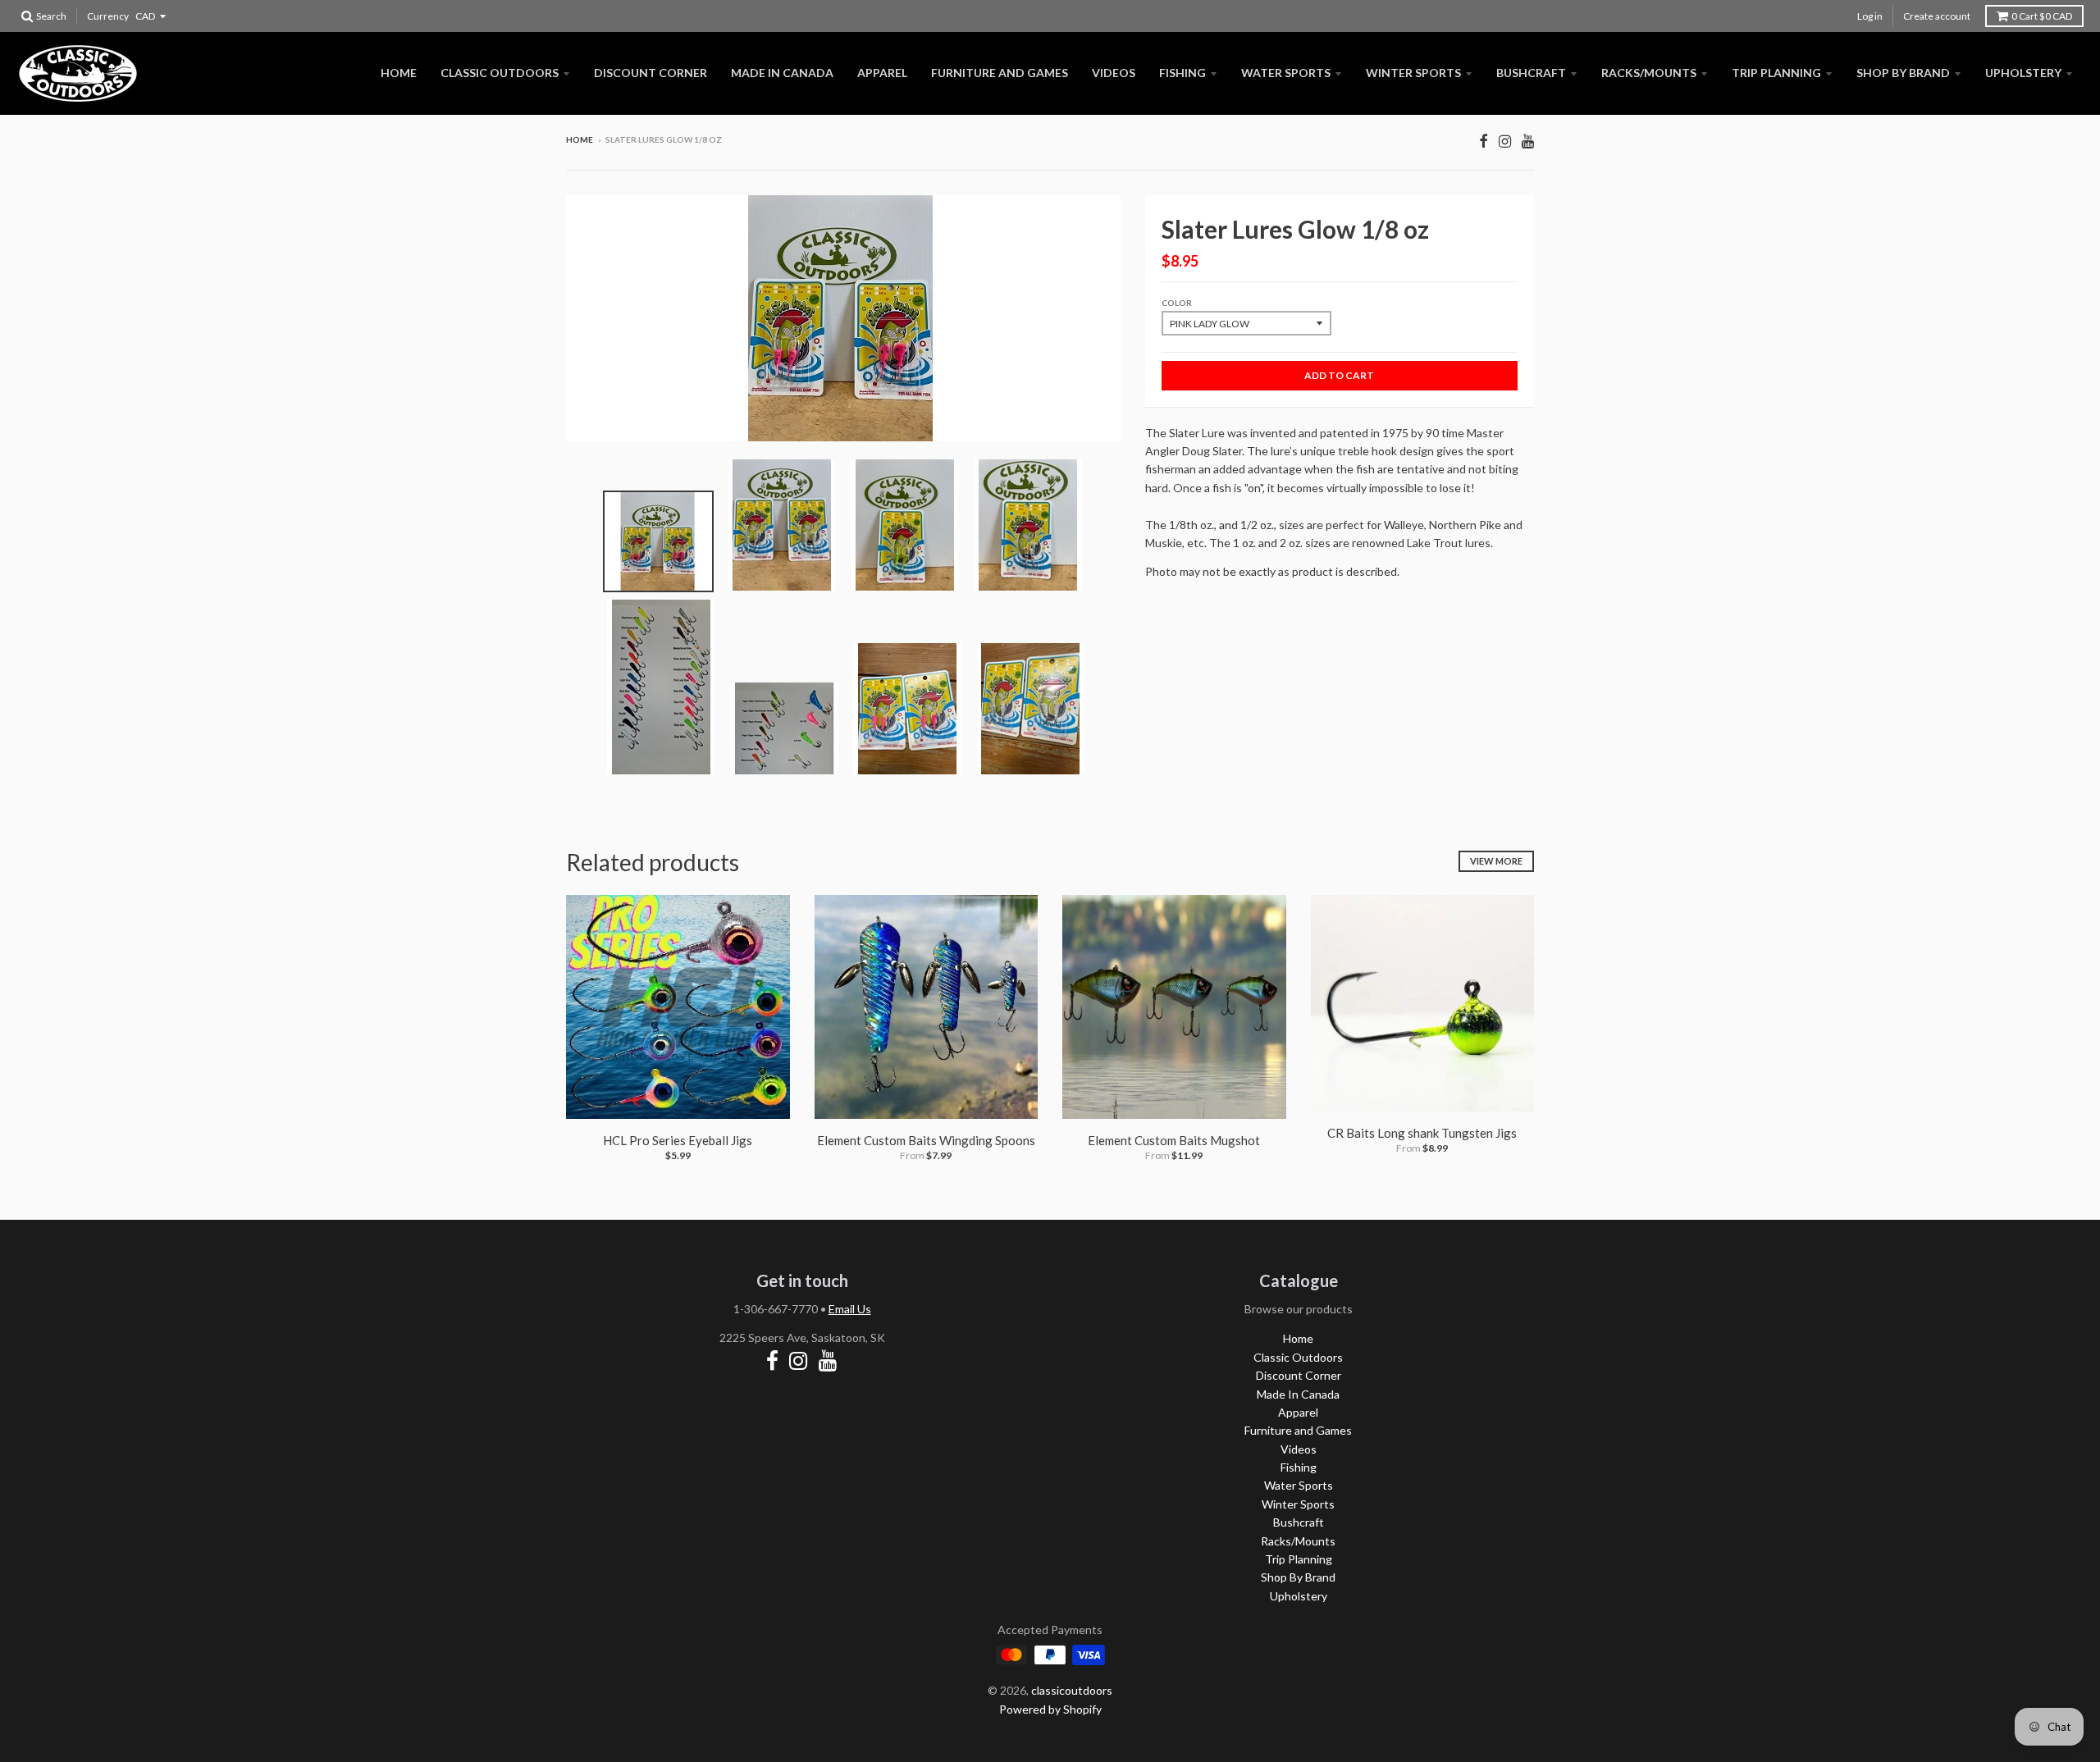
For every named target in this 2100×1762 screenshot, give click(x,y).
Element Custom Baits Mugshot (1174, 1140)
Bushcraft (1531, 73)
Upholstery (2023, 73)
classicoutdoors (1072, 1690)
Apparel (882, 73)
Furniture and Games (1000, 73)
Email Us (850, 1309)
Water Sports (1286, 73)
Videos (1114, 73)
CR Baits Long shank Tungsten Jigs (1422, 1133)
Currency (108, 16)
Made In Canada (782, 73)
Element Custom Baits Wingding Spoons (926, 1140)
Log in (1870, 16)
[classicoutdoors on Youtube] (1528, 141)
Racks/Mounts (1649, 73)
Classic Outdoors (500, 73)
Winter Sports (1413, 73)
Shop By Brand (1903, 73)
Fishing (1182, 73)
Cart (2042, 16)
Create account (1937, 16)
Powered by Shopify (1050, 1709)
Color (1177, 303)
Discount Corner (651, 73)
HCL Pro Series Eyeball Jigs (678, 1140)
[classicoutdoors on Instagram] (1505, 141)
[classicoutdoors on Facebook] (1484, 141)
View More (1496, 861)
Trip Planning (1776, 73)
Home (399, 73)
